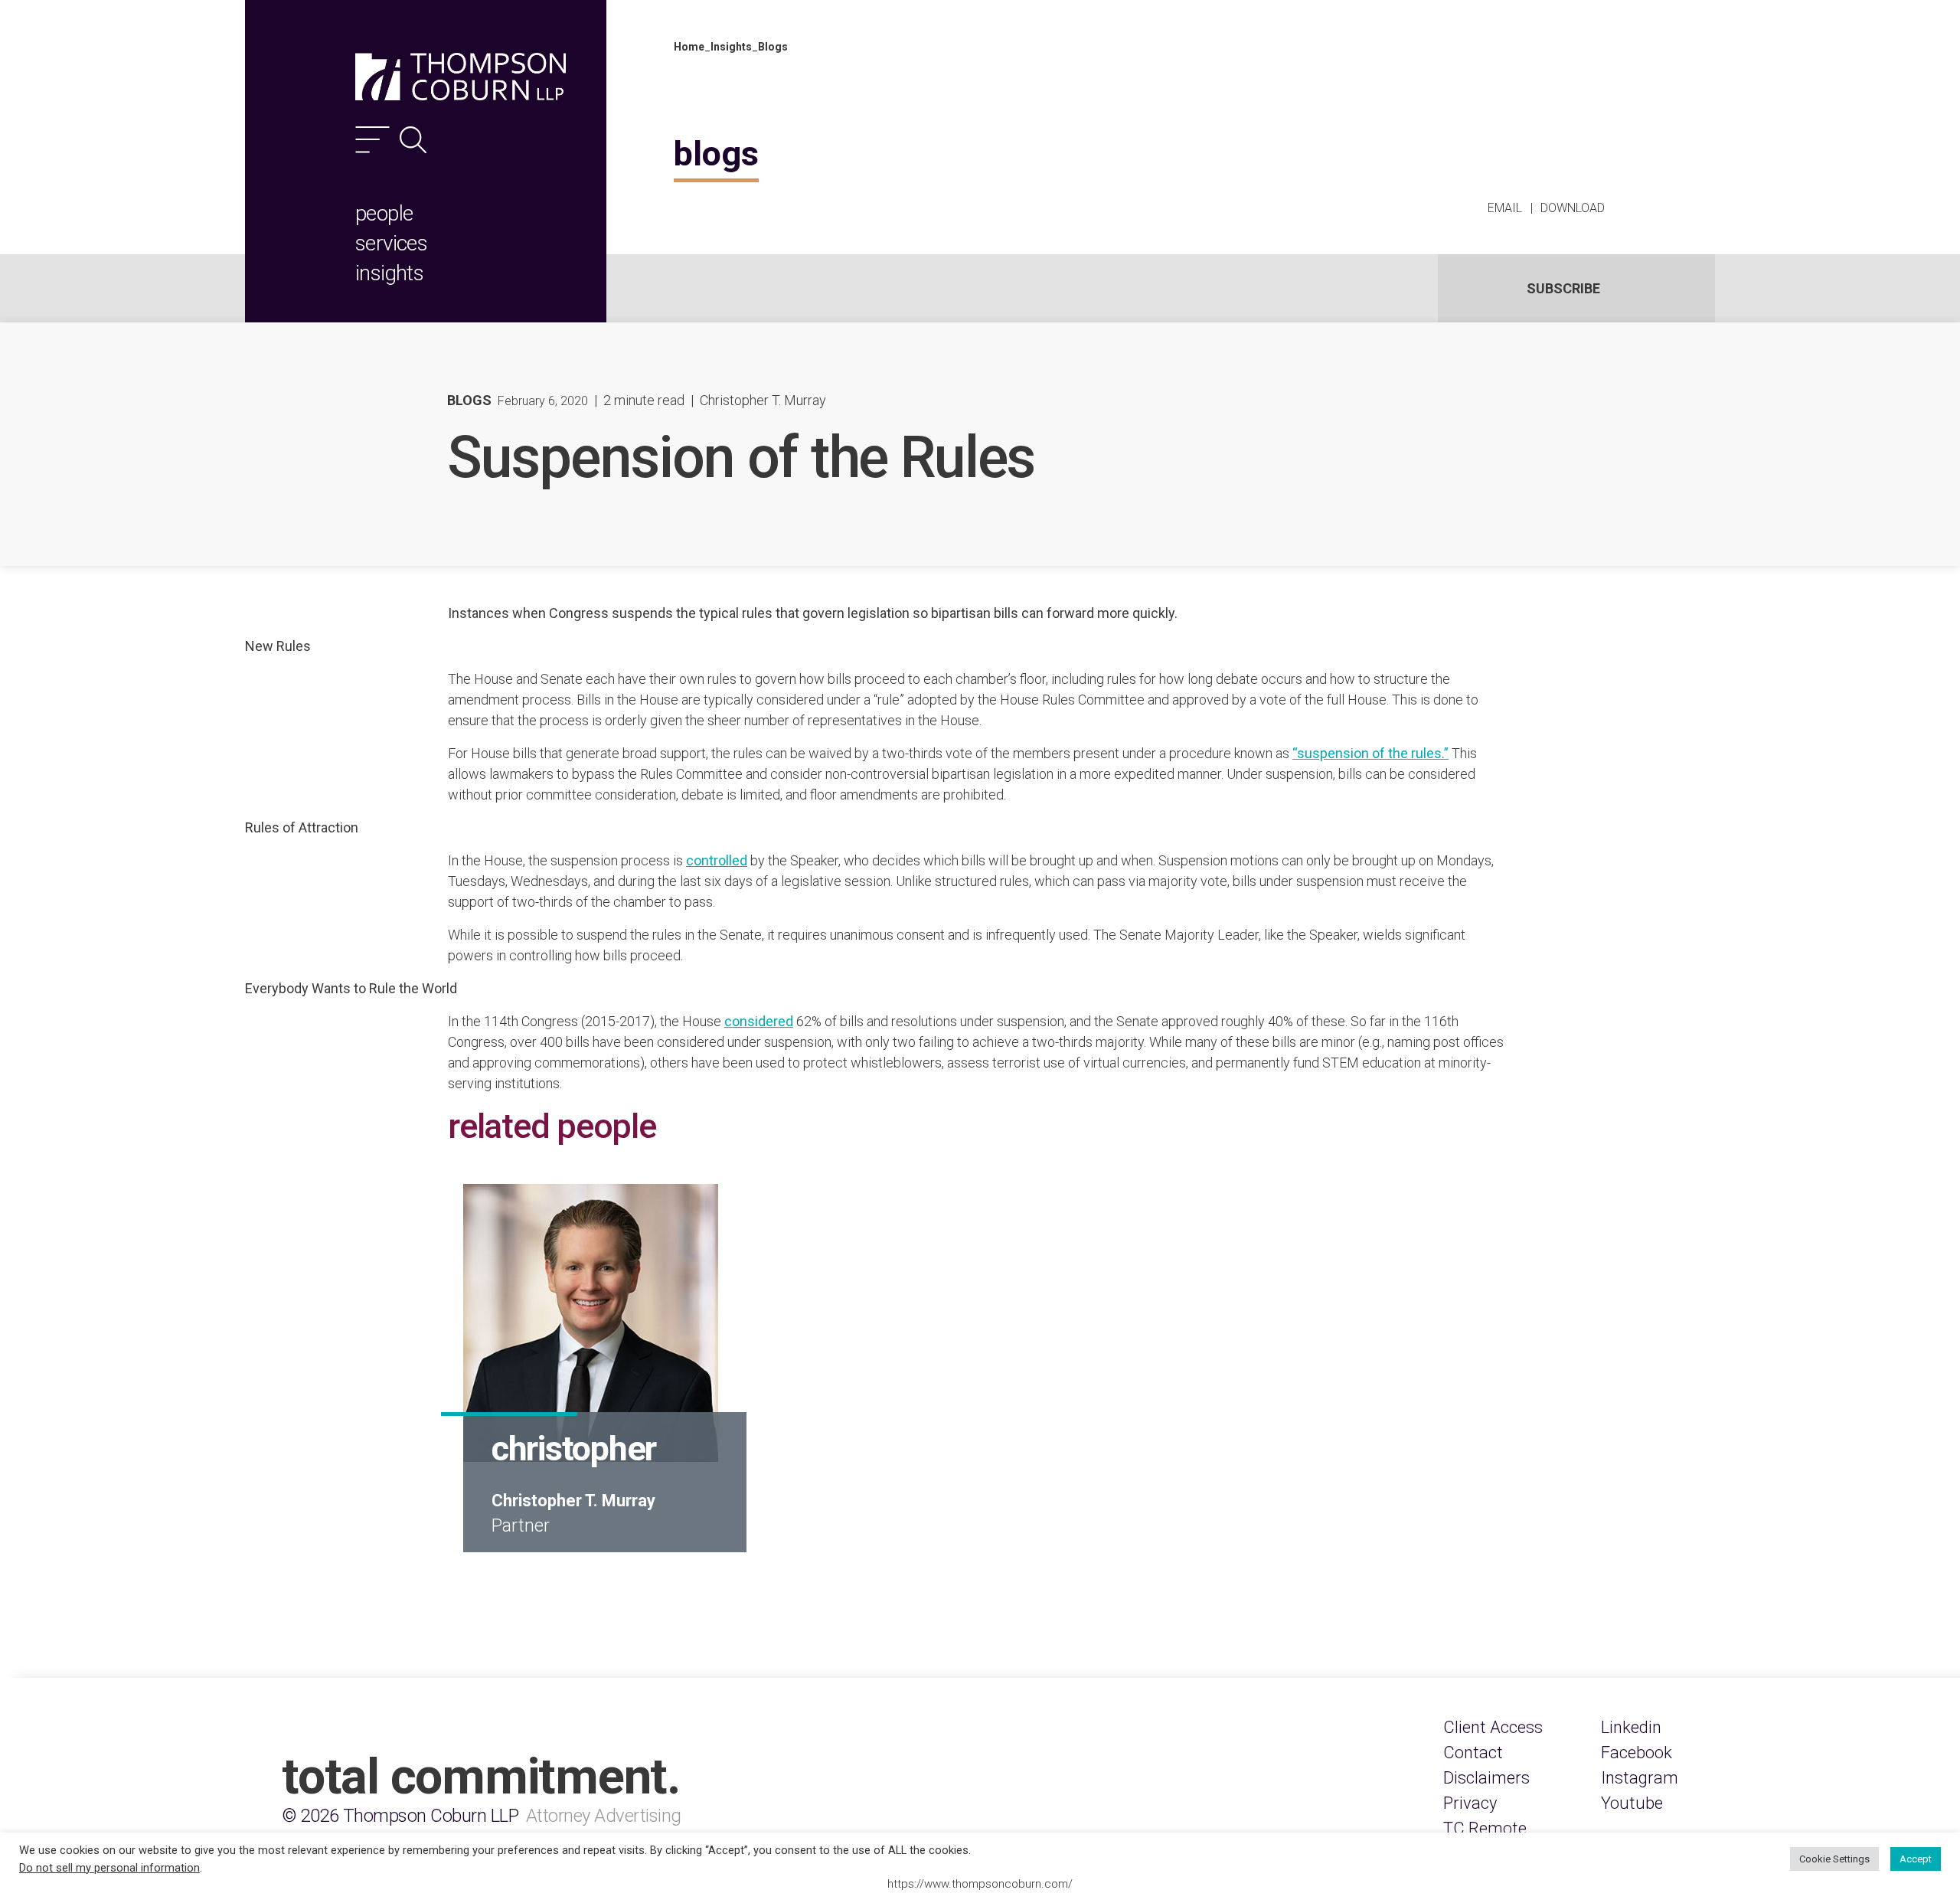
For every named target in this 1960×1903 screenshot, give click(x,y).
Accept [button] (1916, 1859)
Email (1505, 208)
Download (1573, 208)
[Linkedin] (1631, 1727)
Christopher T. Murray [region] (763, 400)
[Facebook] (1637, 1753)
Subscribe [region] (1563, 288)
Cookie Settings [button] (1834, 1859)
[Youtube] (1632, 1803)
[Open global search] (413, 140)
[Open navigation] (372, 140)
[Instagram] (1640, 1778)
